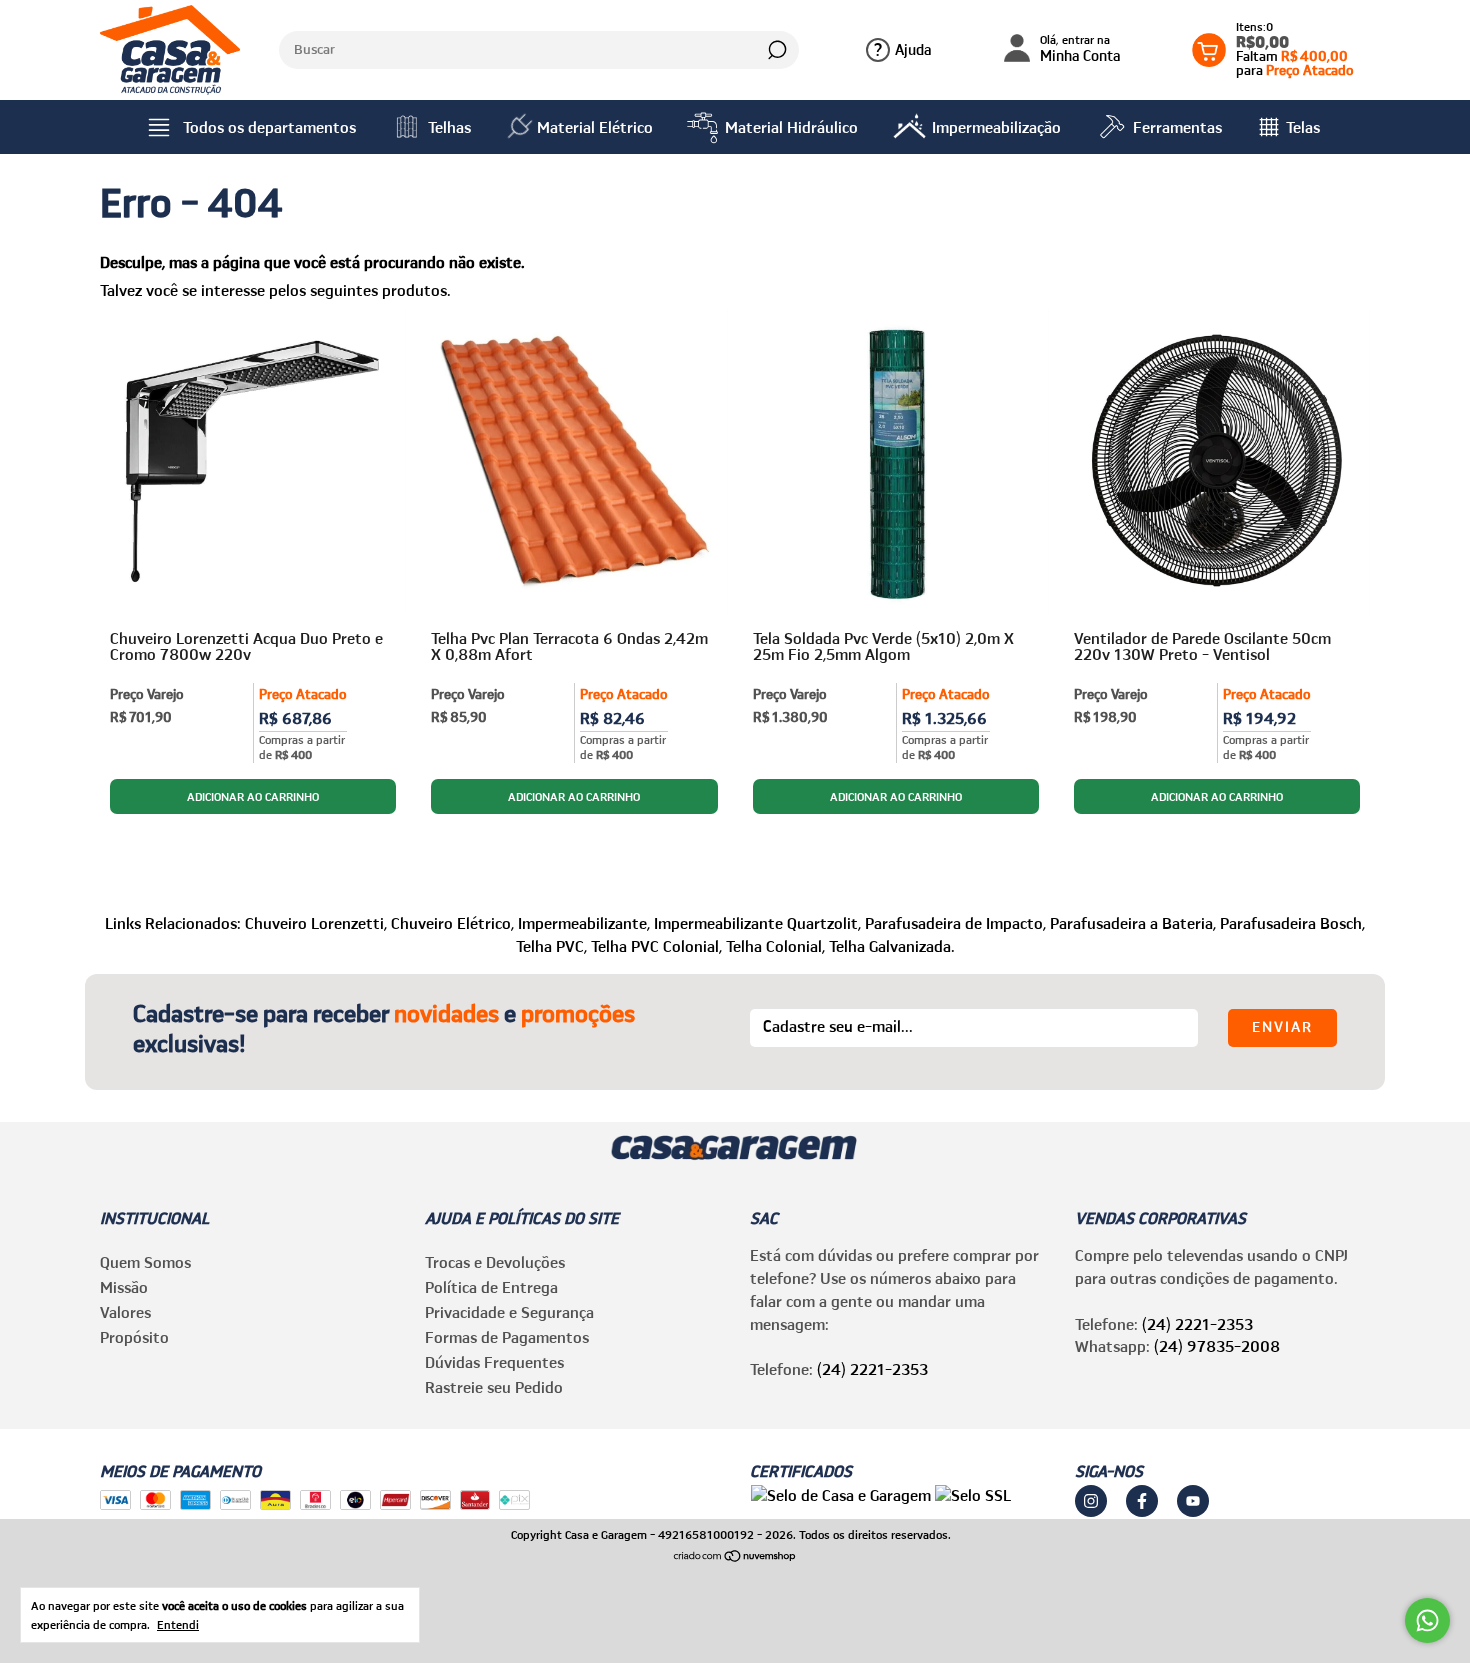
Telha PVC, (551, 946)
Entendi (178, 1624)
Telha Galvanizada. (892, 946)
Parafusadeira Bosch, (1292, 923)
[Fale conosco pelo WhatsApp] (1427, 1620)
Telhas (449, 127)
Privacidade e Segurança (509, 1312)
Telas (1303, 127)
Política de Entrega (491, 1287)
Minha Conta (1080, 49)
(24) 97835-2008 (1217, 1346)
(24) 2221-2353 (872, 1369)
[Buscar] (775, 50)
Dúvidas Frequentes (494, 1362)
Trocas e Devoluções (495, 1262)
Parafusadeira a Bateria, (1133, 923)
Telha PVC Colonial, (656, 946)
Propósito (134, 1337)
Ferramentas (1177, 127)
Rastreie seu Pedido (494, 1387)
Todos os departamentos (269, 127)
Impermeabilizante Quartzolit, (757, 923)
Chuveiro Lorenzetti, (316, 923)
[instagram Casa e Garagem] (1091, 1501)
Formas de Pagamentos (507, 1337)
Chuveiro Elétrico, (452, 923)
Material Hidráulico (791, 127)
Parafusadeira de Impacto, (955, 923)
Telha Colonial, (775, 946)
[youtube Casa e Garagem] (1193, 1501)
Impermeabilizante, (584, 923)
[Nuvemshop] (735, 1557)
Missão (124, 1287)
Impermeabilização (996, 127)
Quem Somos (145, 1262)
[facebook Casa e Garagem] (1142, 1501)
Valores (125, 1312)
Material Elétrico (595, 127)
